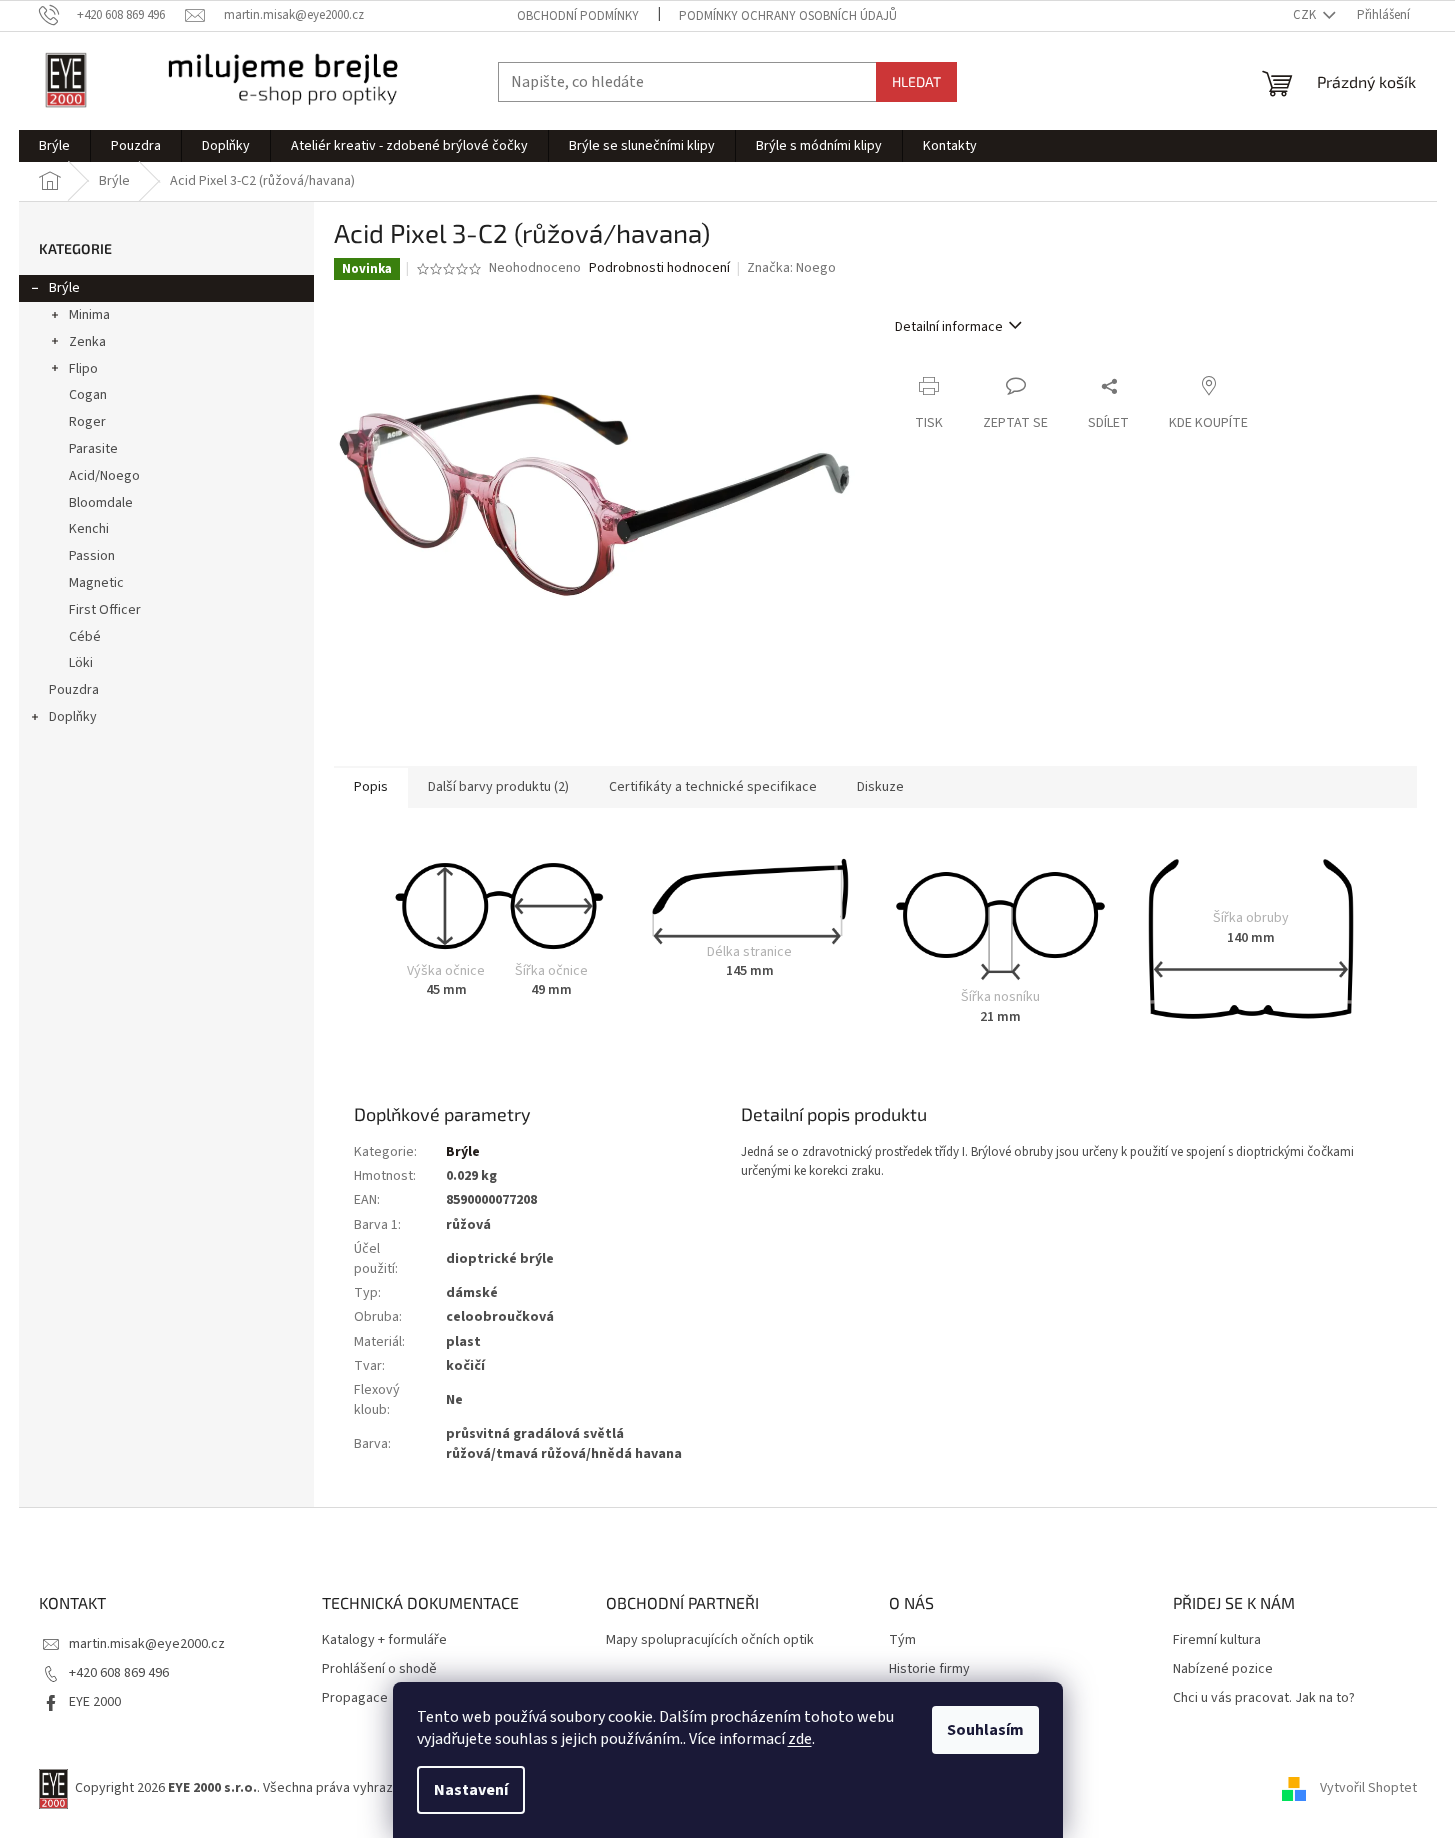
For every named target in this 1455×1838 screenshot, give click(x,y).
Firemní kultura (1217, 1640)
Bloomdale (101, 503)
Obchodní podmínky (578, 16)
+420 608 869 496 (119, 1673)
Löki (81, 663)
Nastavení (471, 1790)
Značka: (791, 268)
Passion (92, 556)
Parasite (93, 449)
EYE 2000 (95, 1702)
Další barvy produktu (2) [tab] (498, 787)
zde (800, 1739)
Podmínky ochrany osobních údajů (788, 16)
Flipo (83, 369)
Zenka (87, 342)
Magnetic (96, 583)
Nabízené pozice (1223, 1669)
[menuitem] (54, 146)
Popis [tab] (371, 787)
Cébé (85, 637)
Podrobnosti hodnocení (659, 268)
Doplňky (73, 717)
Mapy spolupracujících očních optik (710, 1640)
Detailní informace (949, 327)
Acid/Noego (104, 476)
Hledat (916, 81)
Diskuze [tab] (880, 787)
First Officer (105, 610)
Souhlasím (985, 1730)
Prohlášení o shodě (379, 1669)
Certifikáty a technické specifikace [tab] (713, 787)
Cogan (88, 395)
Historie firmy (929, 1669)
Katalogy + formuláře (384, 1640)
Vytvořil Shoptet (1368, 1788)
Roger (87, 422)
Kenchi (89, 529)
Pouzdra (74, 690)
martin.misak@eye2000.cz (147, 1644)
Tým (902, 1640)
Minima (89, 315)
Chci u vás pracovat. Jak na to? (1264, 1698)
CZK (1306, 15)
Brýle (64, 288)
